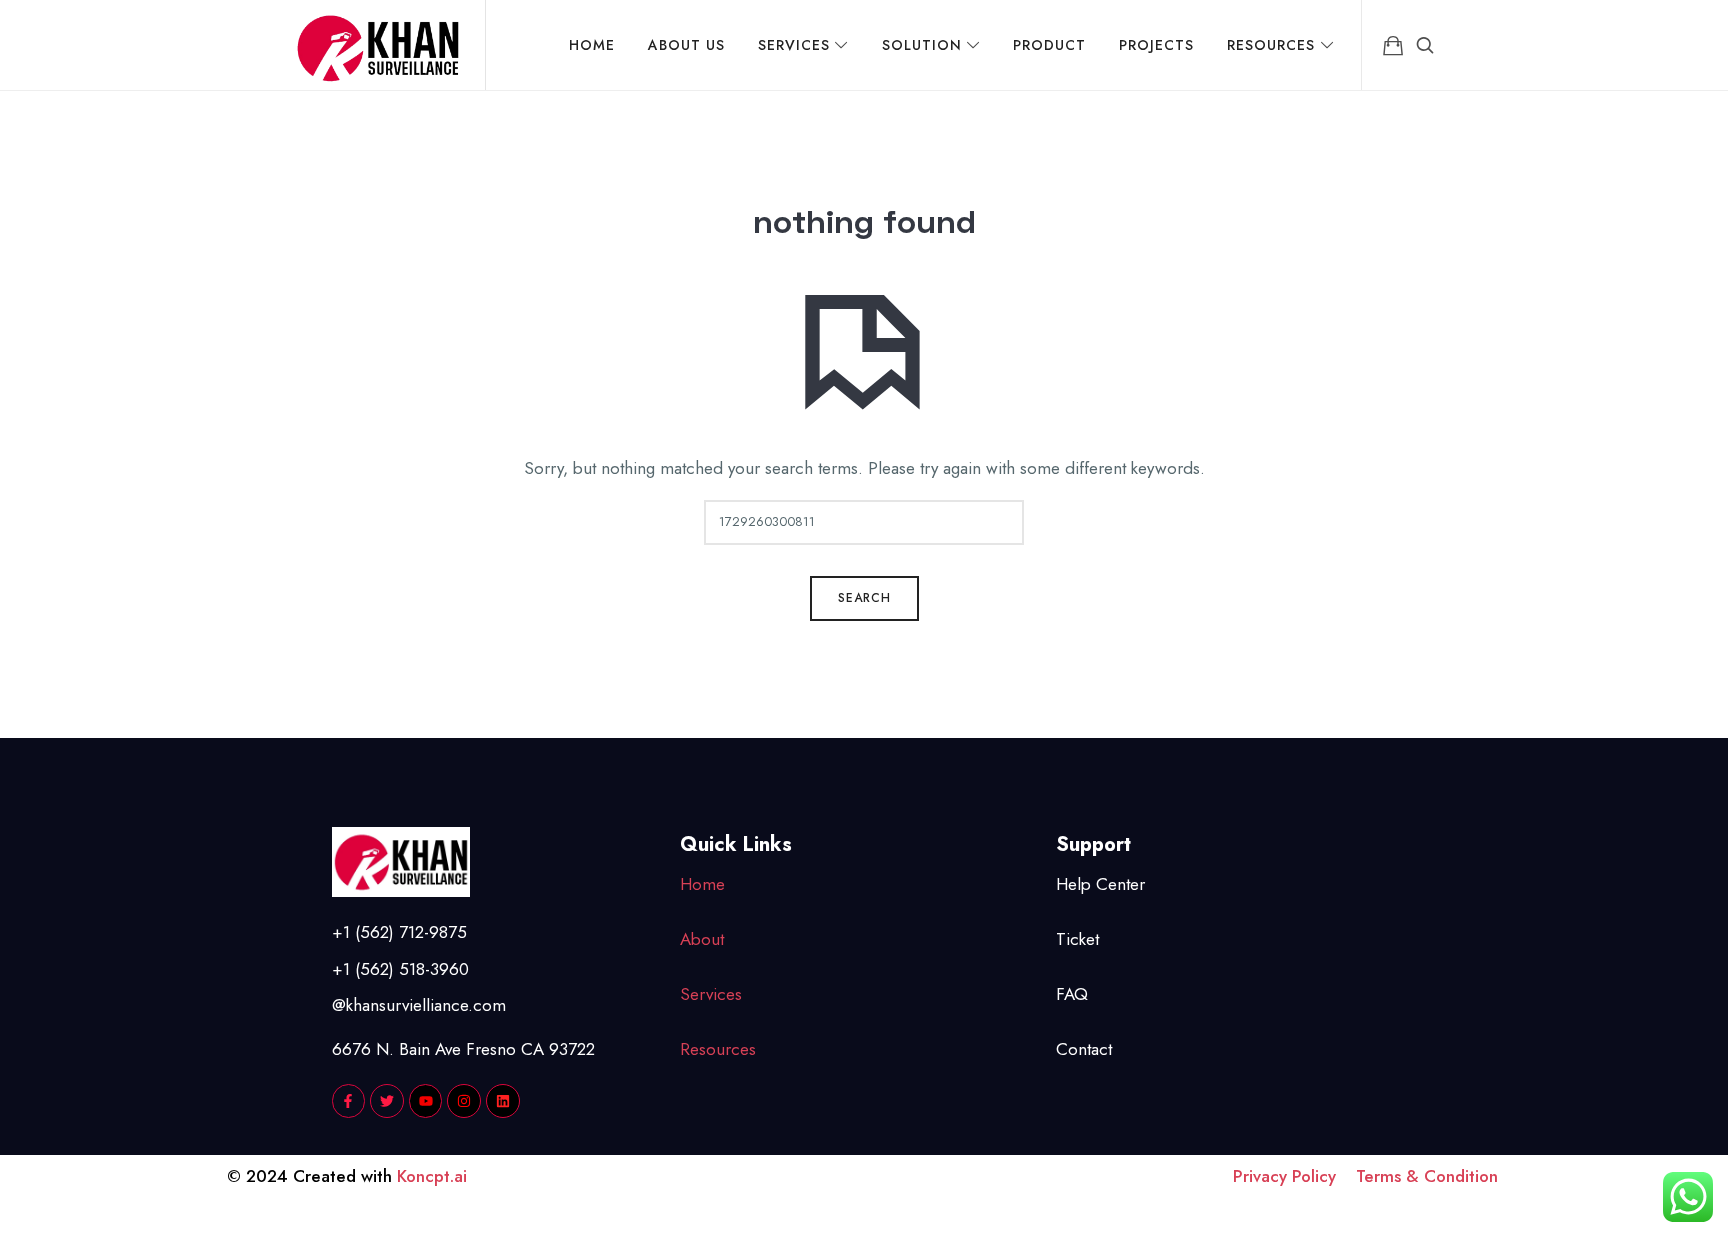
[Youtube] (426, 1101)
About (702, 939)
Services (711, 994)
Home (702, 884)
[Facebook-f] (349, 1101)
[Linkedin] (503, 1101)
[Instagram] (464, 1101)
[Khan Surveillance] (378, 45)
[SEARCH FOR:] (864, 522)
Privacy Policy (1294, 1176)
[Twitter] (387, 1101)
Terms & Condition (1427, 1176)
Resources (718, 1049)
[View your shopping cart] (1393, 45)
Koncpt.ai (432, 1176)
